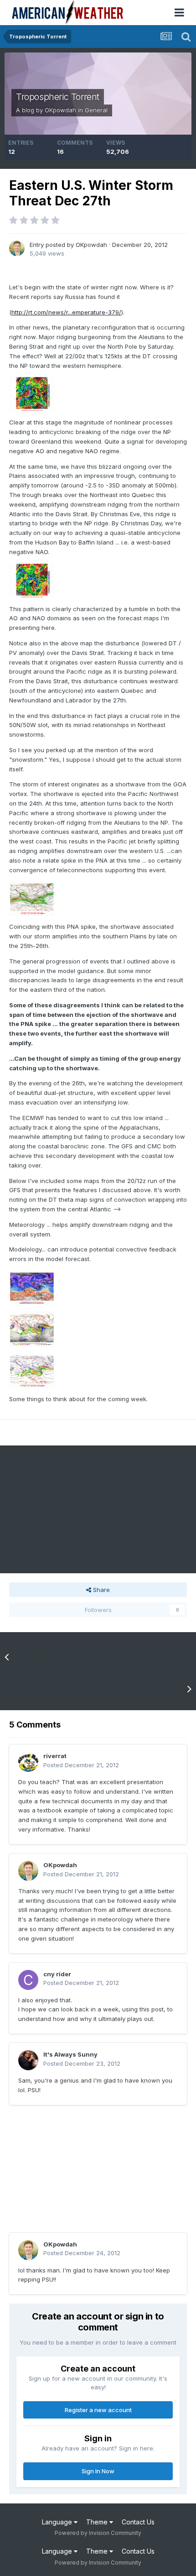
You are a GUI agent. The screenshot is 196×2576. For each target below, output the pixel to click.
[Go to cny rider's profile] (28, 1980)
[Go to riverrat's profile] (28, 1762)
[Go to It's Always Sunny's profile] (28, 2060)
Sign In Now (98, 2471)
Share (101, 1590)
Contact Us (138, 2522)
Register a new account (98, 2410)
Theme (98, 2522)
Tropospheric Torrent (58, 97)
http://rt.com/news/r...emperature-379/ (66, 312)
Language (58, 2522)
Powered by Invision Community (98, 2533)
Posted (81, 1765)
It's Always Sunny (70, 2054)
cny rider (57, 1974)
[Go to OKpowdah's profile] (17, 248)
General (96, 110)
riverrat (55, 1756)
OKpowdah (60, 110)
